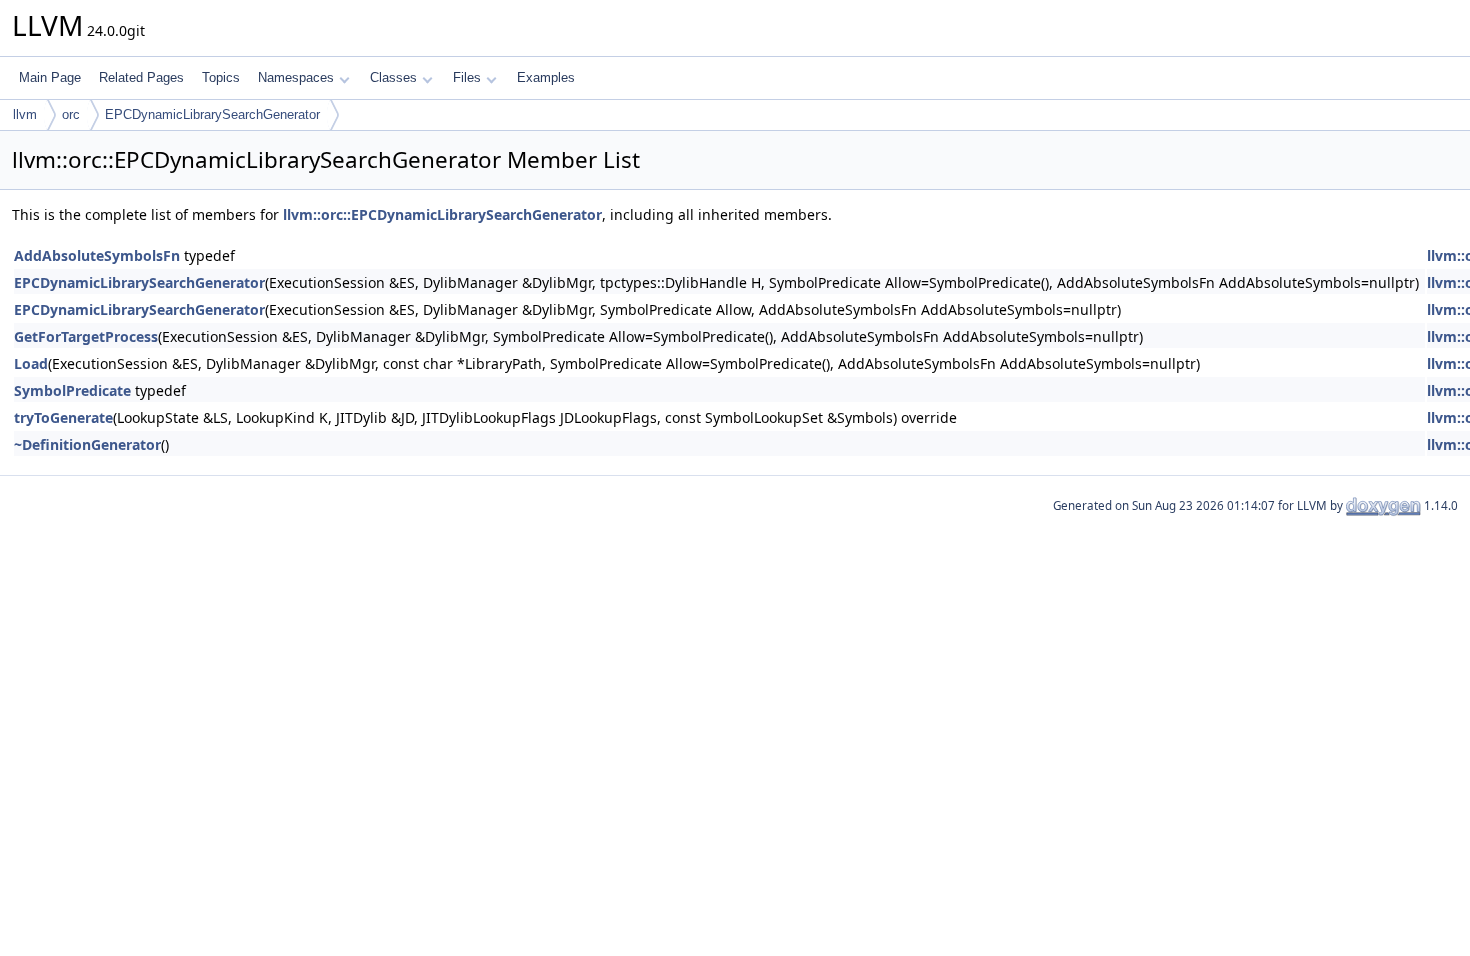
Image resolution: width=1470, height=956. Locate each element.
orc (71, 114)
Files (467, 77)
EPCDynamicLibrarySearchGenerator (212, 114)
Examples (546, 77)
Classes (393, 77)
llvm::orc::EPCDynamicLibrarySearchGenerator (442, 214)
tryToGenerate (63, 417)
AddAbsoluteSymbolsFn (97, 255)
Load (31, 363)
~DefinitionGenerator (87, 444)
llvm (25, 114)
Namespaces (296, 77)
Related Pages (141, 77)
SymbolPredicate (72, 390)
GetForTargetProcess (86, 336)
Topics (221, 77)
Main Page (50, 77)
